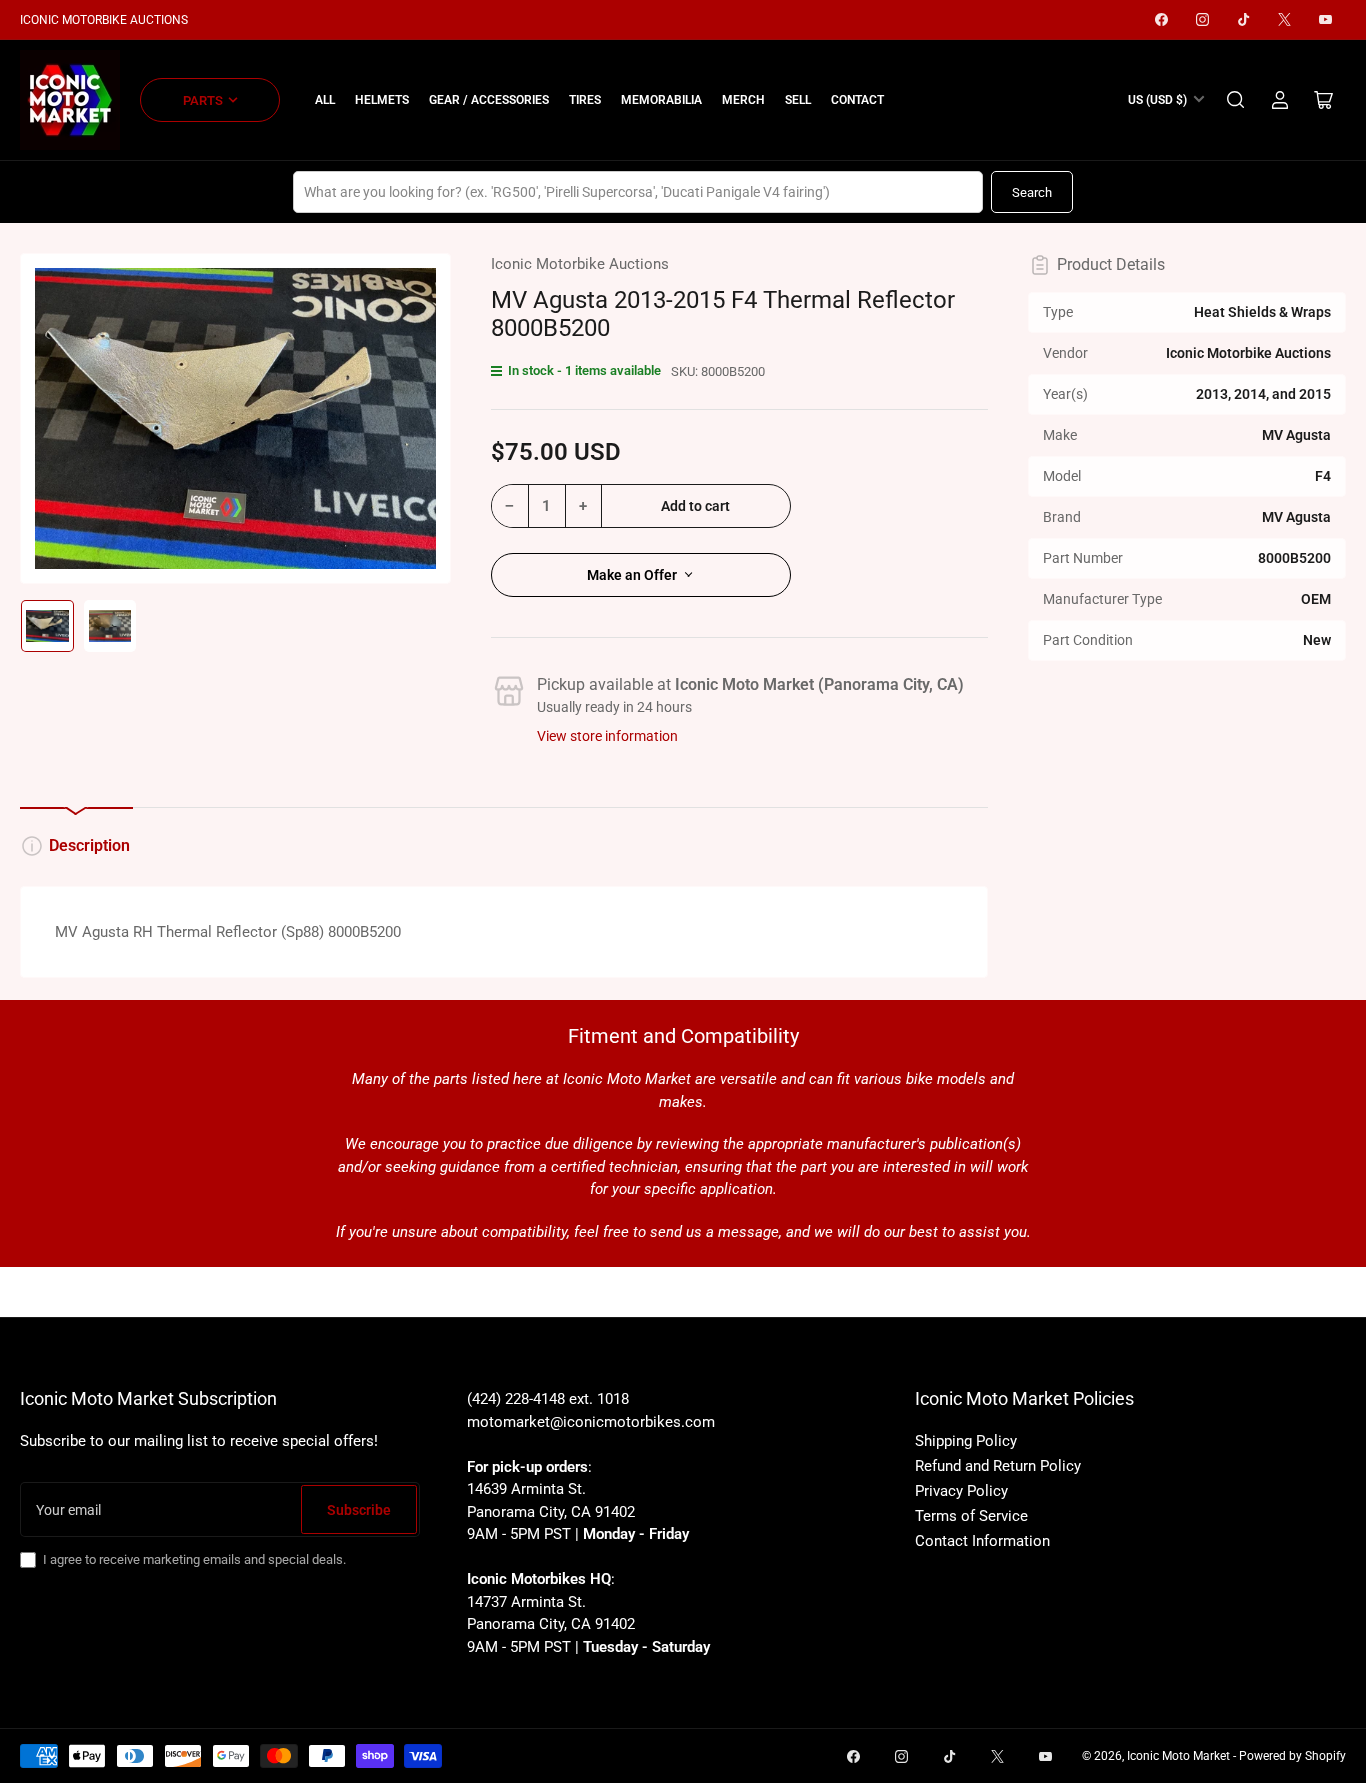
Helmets (382, 100)
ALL (325, 100)
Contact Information (982, 1541)
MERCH (743, 100)
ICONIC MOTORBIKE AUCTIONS (104, 20)
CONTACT (857, 100)
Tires (585, 100)
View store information (607, 736)
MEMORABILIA (661, 100)
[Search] (1236, 100)
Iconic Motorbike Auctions (580, 264)
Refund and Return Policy (998, 1466)
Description (89, 845)
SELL (798, 100)
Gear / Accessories (489, 100)
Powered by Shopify (1292, 1756)
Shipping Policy (966, 1441)
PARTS (203, 100)
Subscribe (359, 1510)
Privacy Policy (961, 1491)
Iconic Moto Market (1178, 1756)
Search (1032, 192)
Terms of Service (971, 1516)
